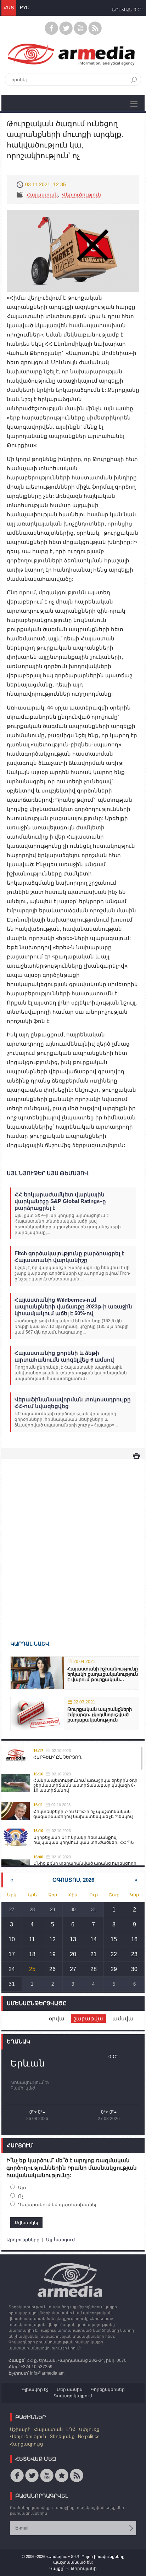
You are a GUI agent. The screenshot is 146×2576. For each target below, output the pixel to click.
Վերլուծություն (82, 195)
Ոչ (21, 2196)
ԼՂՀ (71, 2429)
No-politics (89, 2436)
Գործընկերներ (108, 2389)
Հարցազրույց (26, 2444)
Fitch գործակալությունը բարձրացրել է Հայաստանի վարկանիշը (69, 1257)
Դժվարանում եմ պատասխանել (57, 2205)
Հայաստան (42, 195)
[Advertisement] (73, 1539)
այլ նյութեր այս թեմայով (47, 1173)
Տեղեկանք (62, 2436)
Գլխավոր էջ (35, 2389)
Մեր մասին (70, 2389)
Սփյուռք (89, 2429)
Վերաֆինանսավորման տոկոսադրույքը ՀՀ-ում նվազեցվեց (73, 1403)
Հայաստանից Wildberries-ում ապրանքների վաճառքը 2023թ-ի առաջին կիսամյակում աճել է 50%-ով (73, 1306)
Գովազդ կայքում (73, 2396)
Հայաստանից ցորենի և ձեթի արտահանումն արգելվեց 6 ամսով (64, 1356)
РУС (24, 8)
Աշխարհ (20, 2429)
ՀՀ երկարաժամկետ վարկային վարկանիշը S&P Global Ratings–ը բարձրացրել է (60, 1201)
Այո (22, 2188)
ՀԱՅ (9, 8)
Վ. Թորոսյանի (81, 2569)
